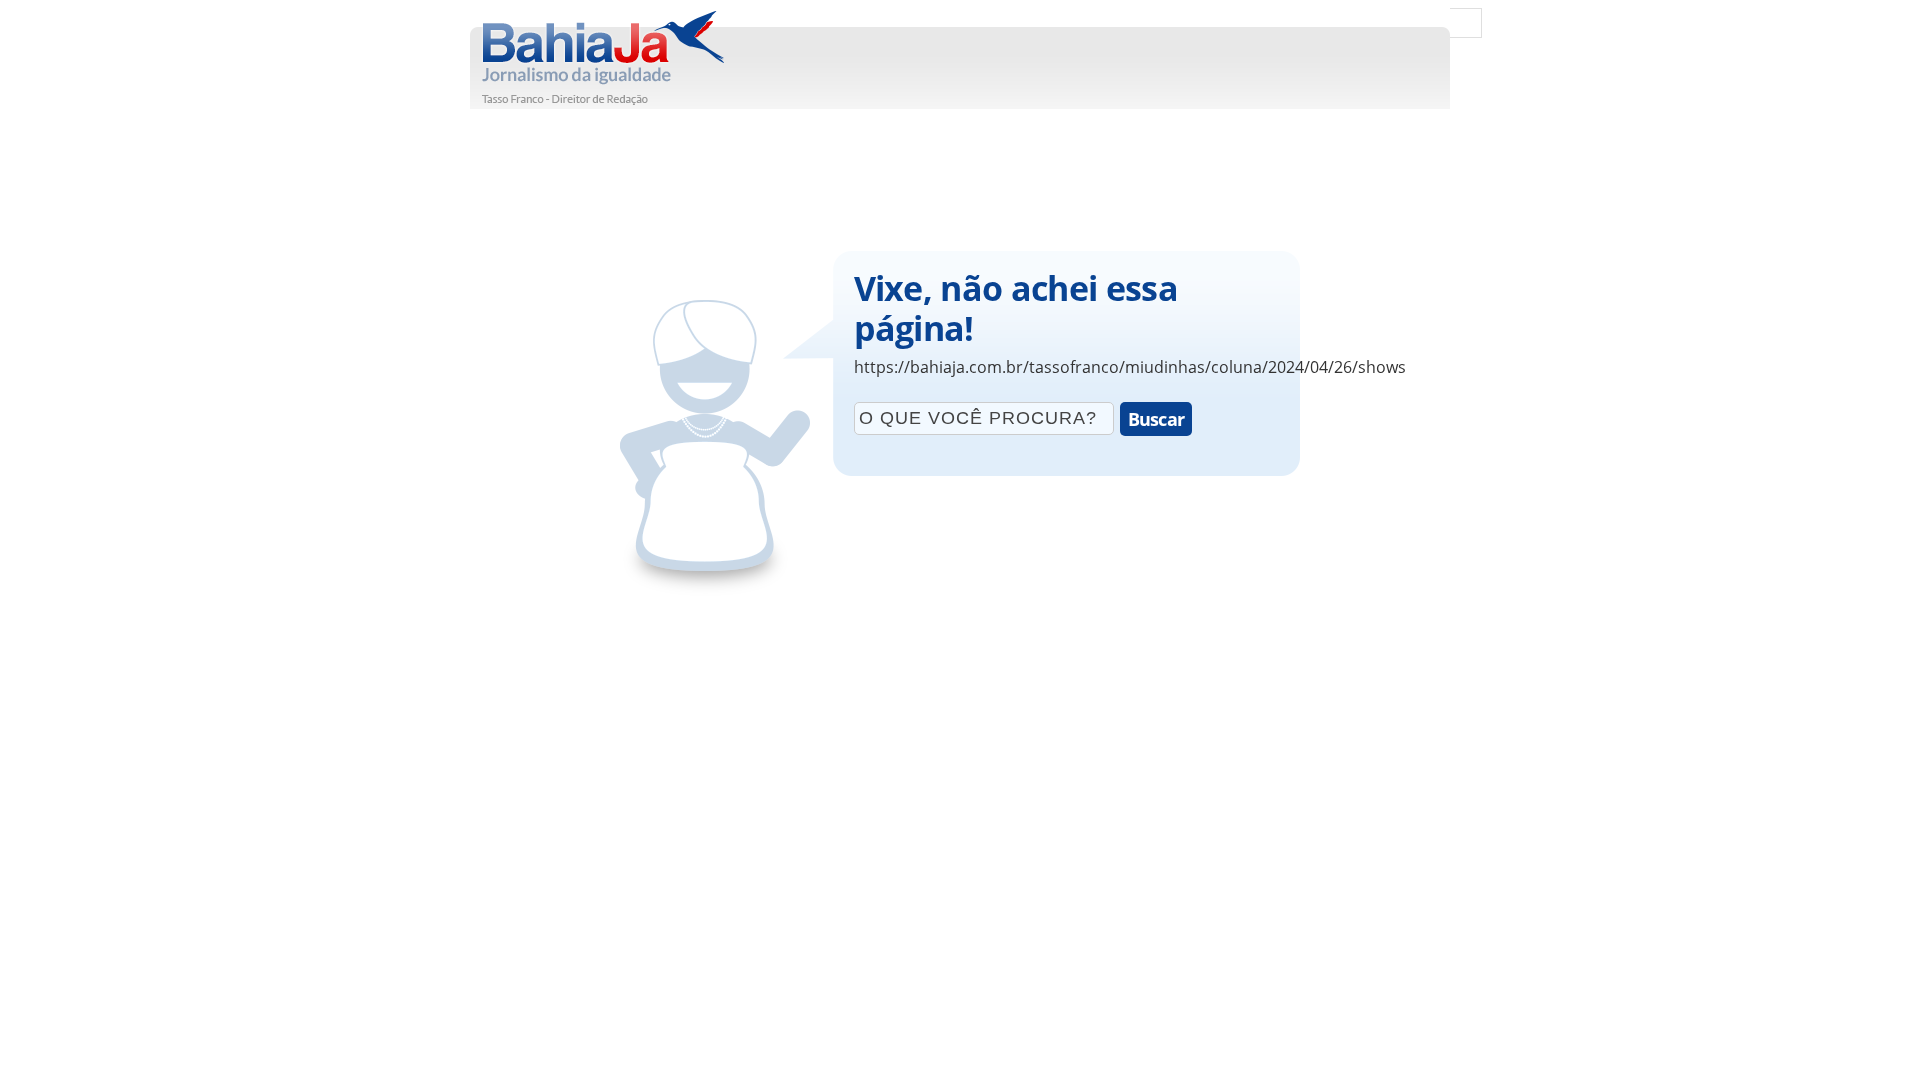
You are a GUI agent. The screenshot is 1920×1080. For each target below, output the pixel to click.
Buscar (1156, 419)
